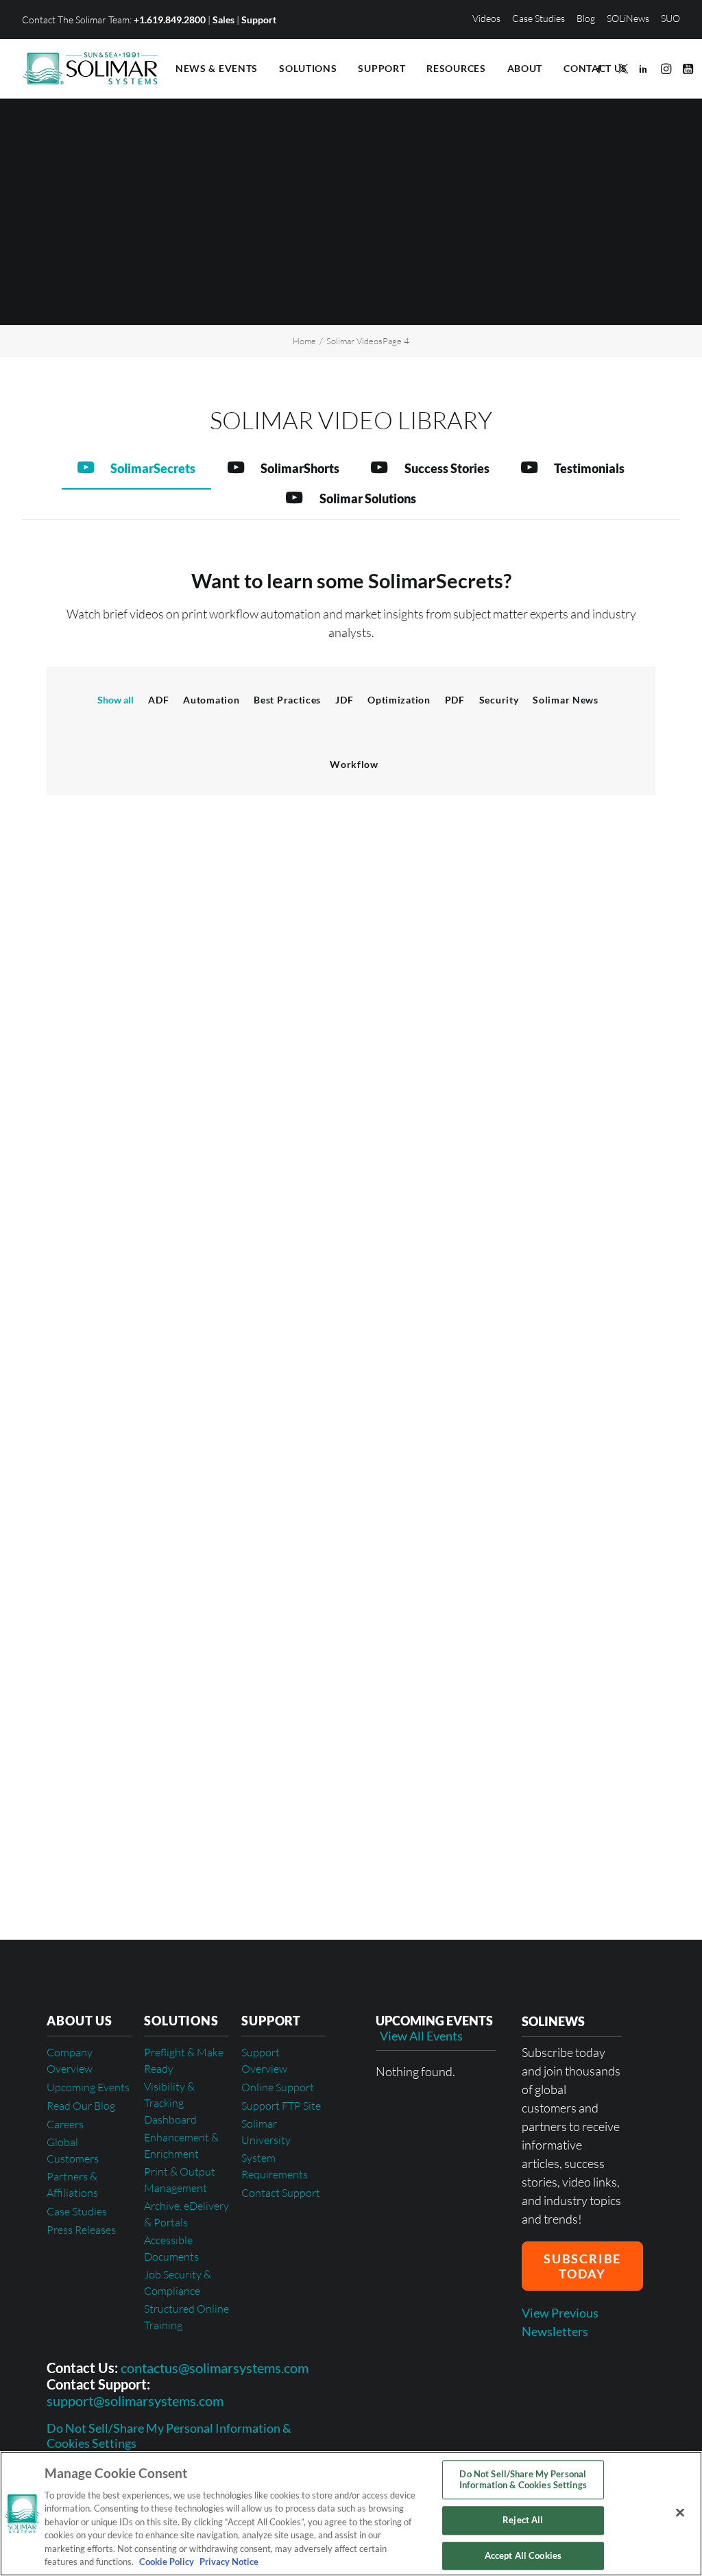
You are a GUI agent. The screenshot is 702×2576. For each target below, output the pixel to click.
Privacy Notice (228, 2562)
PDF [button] (455, 700)
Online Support (278, 2087)
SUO (670, 18)
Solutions (308, 68)
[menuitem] (489, 18)
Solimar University (266, 2132)
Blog (586, 18)
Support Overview (264, 2060)
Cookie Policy (167, 2562)
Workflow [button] (354, 764)
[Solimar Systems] (90, 69)
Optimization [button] (399, 700)
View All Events (421, 2036)
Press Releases (81, 2230)
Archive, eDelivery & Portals (186, 2214)
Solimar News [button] (565, 700)
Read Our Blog (81, 2106)
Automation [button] (211, 700)
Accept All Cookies (523, 2555)
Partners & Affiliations (72, 2184)
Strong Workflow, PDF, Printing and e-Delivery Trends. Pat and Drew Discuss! (472, 1663)
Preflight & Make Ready (184, 2060)
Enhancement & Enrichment (181, 2145)
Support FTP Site (281, 2106)
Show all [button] (116, 700)
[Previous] (65, 1845)
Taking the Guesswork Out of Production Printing (481, 1462)
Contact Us (595, 68)
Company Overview (70, 2060)
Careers (65, 2124)
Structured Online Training (186, 2317)
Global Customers (73, 2150)
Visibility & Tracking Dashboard (170, 2103)
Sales (223, 20)
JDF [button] (344, 700)
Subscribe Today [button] (584, 2266)
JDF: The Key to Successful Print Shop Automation (484, 1006)
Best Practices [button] (287, 700)
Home (304, 341)
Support (259, 20)
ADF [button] (158, 700)
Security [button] (499, 700)
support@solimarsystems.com (135, 2400)
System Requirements (275, 2166)
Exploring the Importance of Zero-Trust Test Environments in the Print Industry (461, 1237)
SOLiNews (628, 18)
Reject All (523, 2520)
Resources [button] (456, 68)
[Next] (637, 1845)
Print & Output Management (180, 2180)
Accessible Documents (171, 2248)
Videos (486, 18)
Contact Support (281, 2193)
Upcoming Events (88, 2087)
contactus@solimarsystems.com (215, 2368)
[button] (602, 69)
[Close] (680, 2512)
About (525, 68)
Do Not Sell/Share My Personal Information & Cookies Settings (169, 2436)
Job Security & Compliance (178, 2283)
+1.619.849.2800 (170, 20)
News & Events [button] (217, 68)
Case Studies (538, 18)
